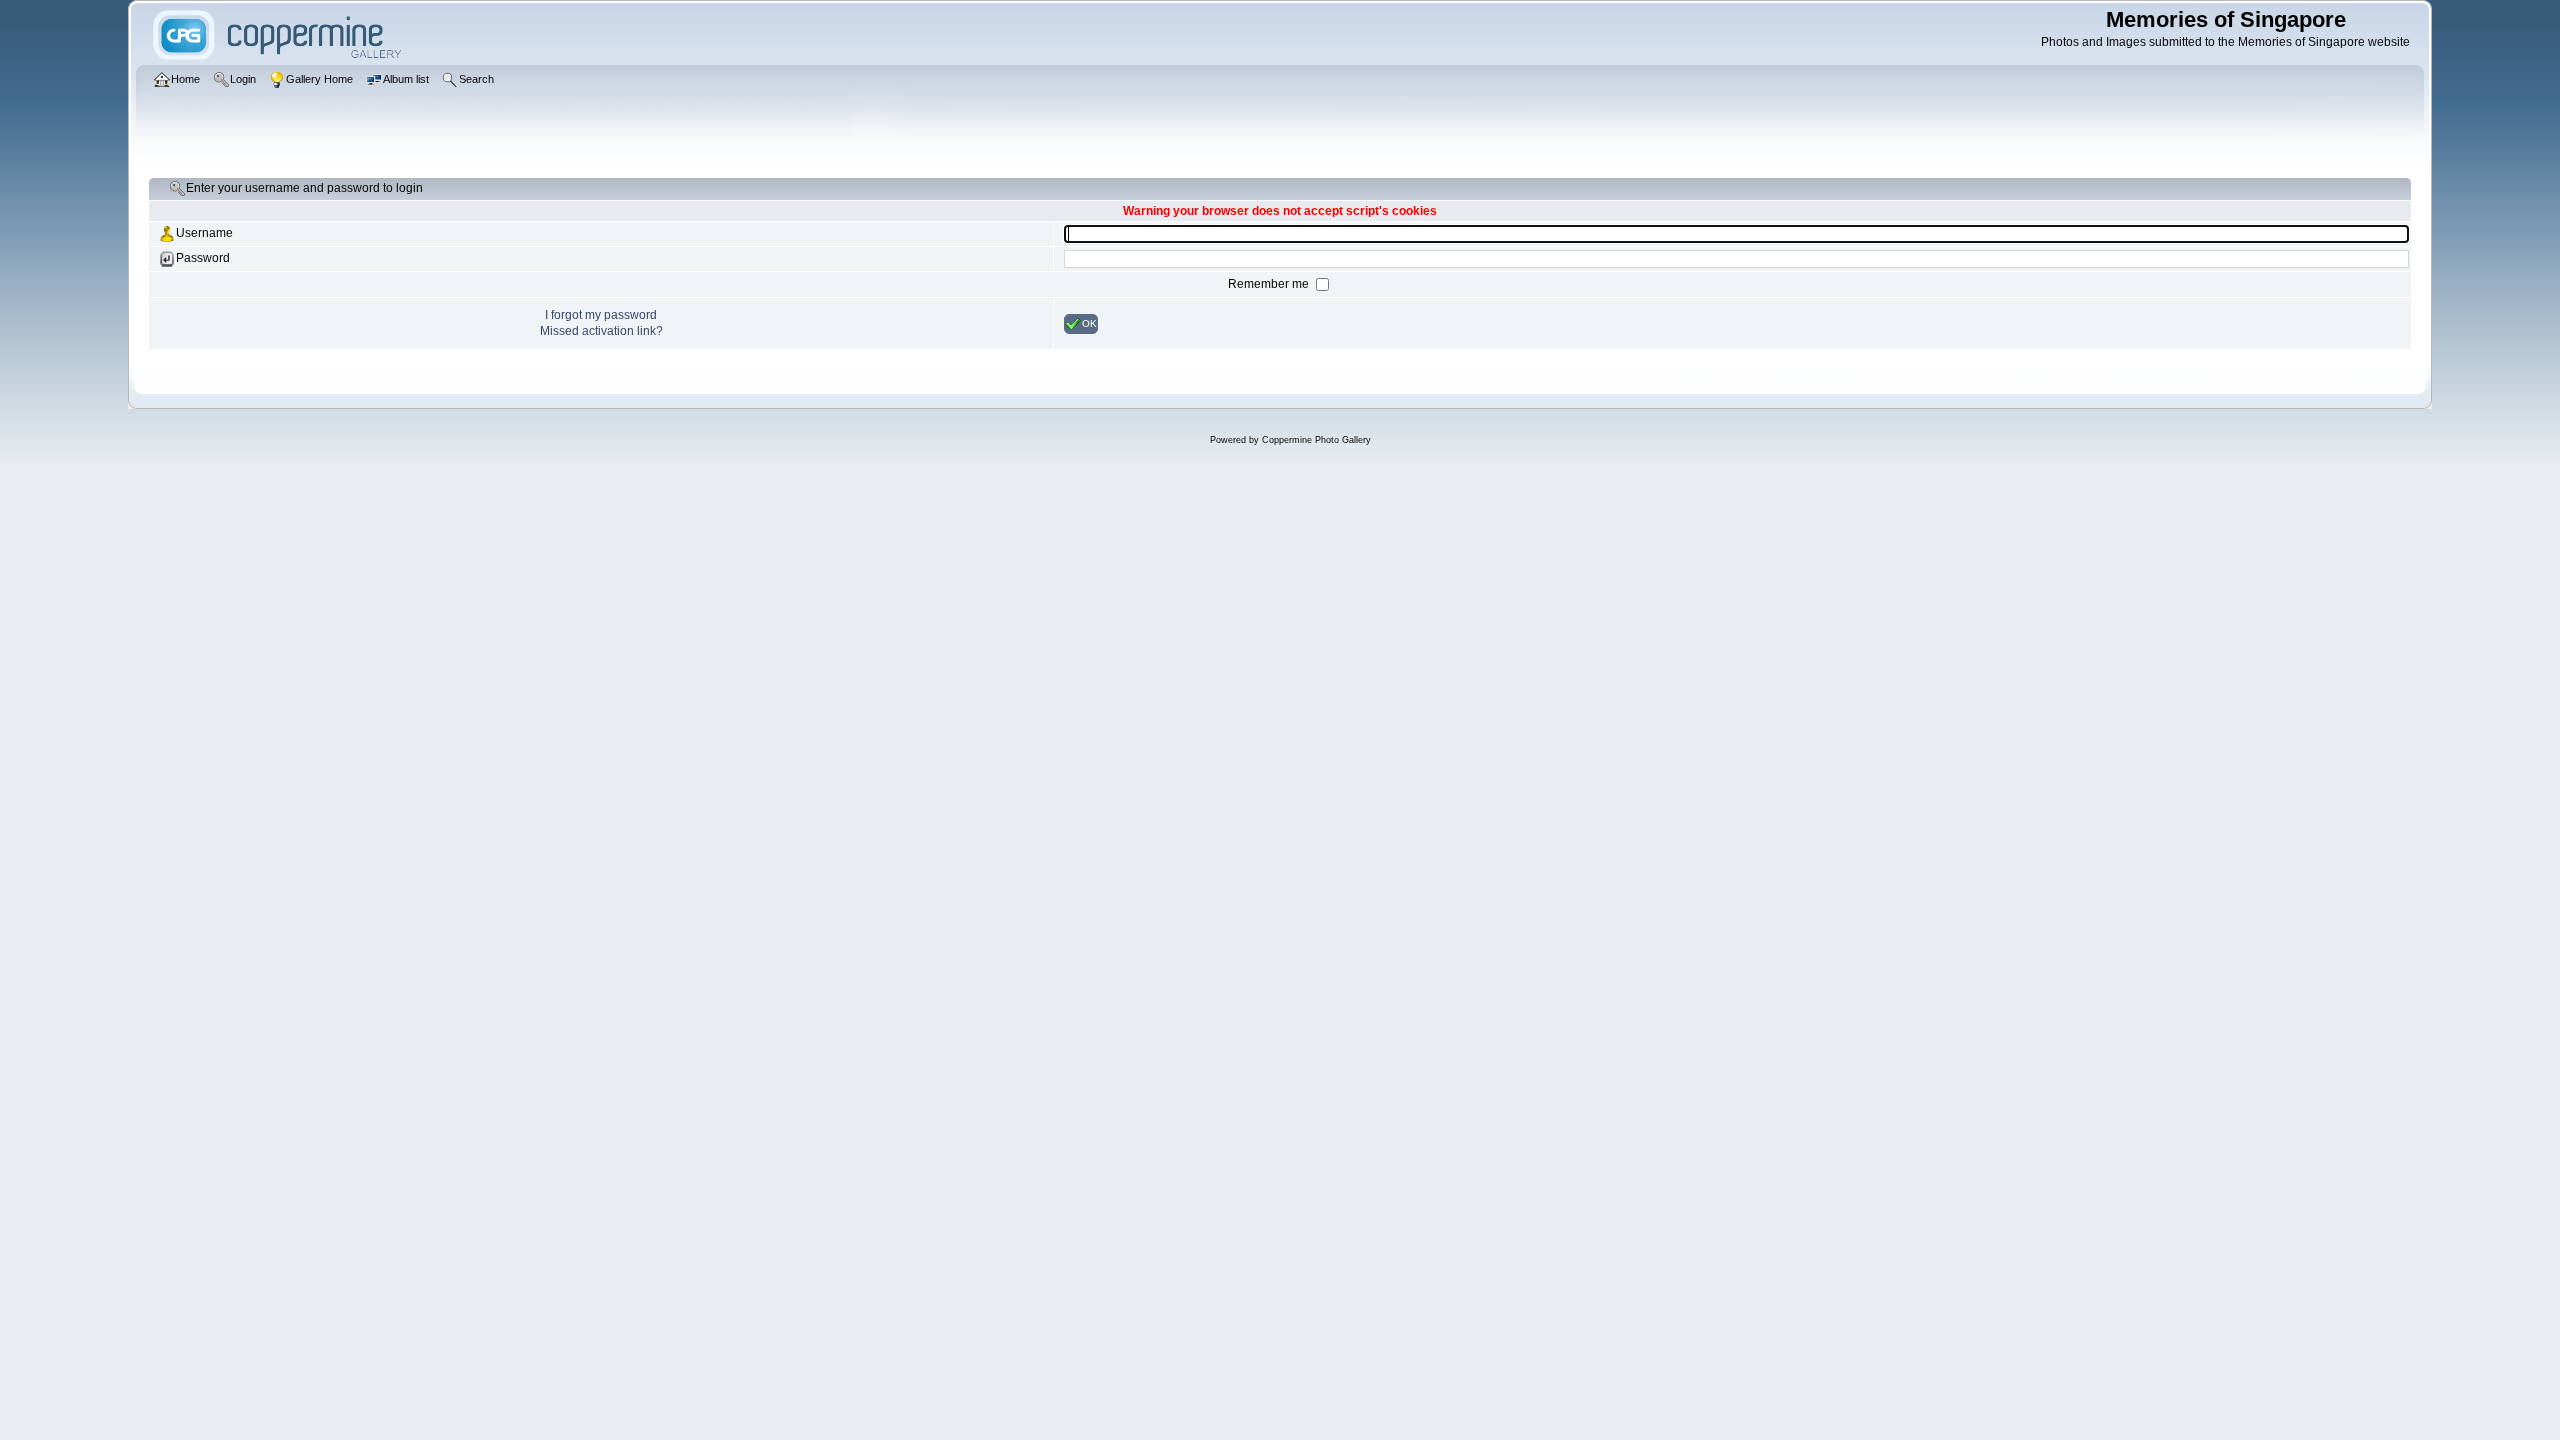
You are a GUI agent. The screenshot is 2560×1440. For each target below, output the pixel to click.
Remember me (1270, 284)
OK (1089, 322)
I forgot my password (601, 315)
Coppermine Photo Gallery (1316, 440)
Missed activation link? (601, 331)
